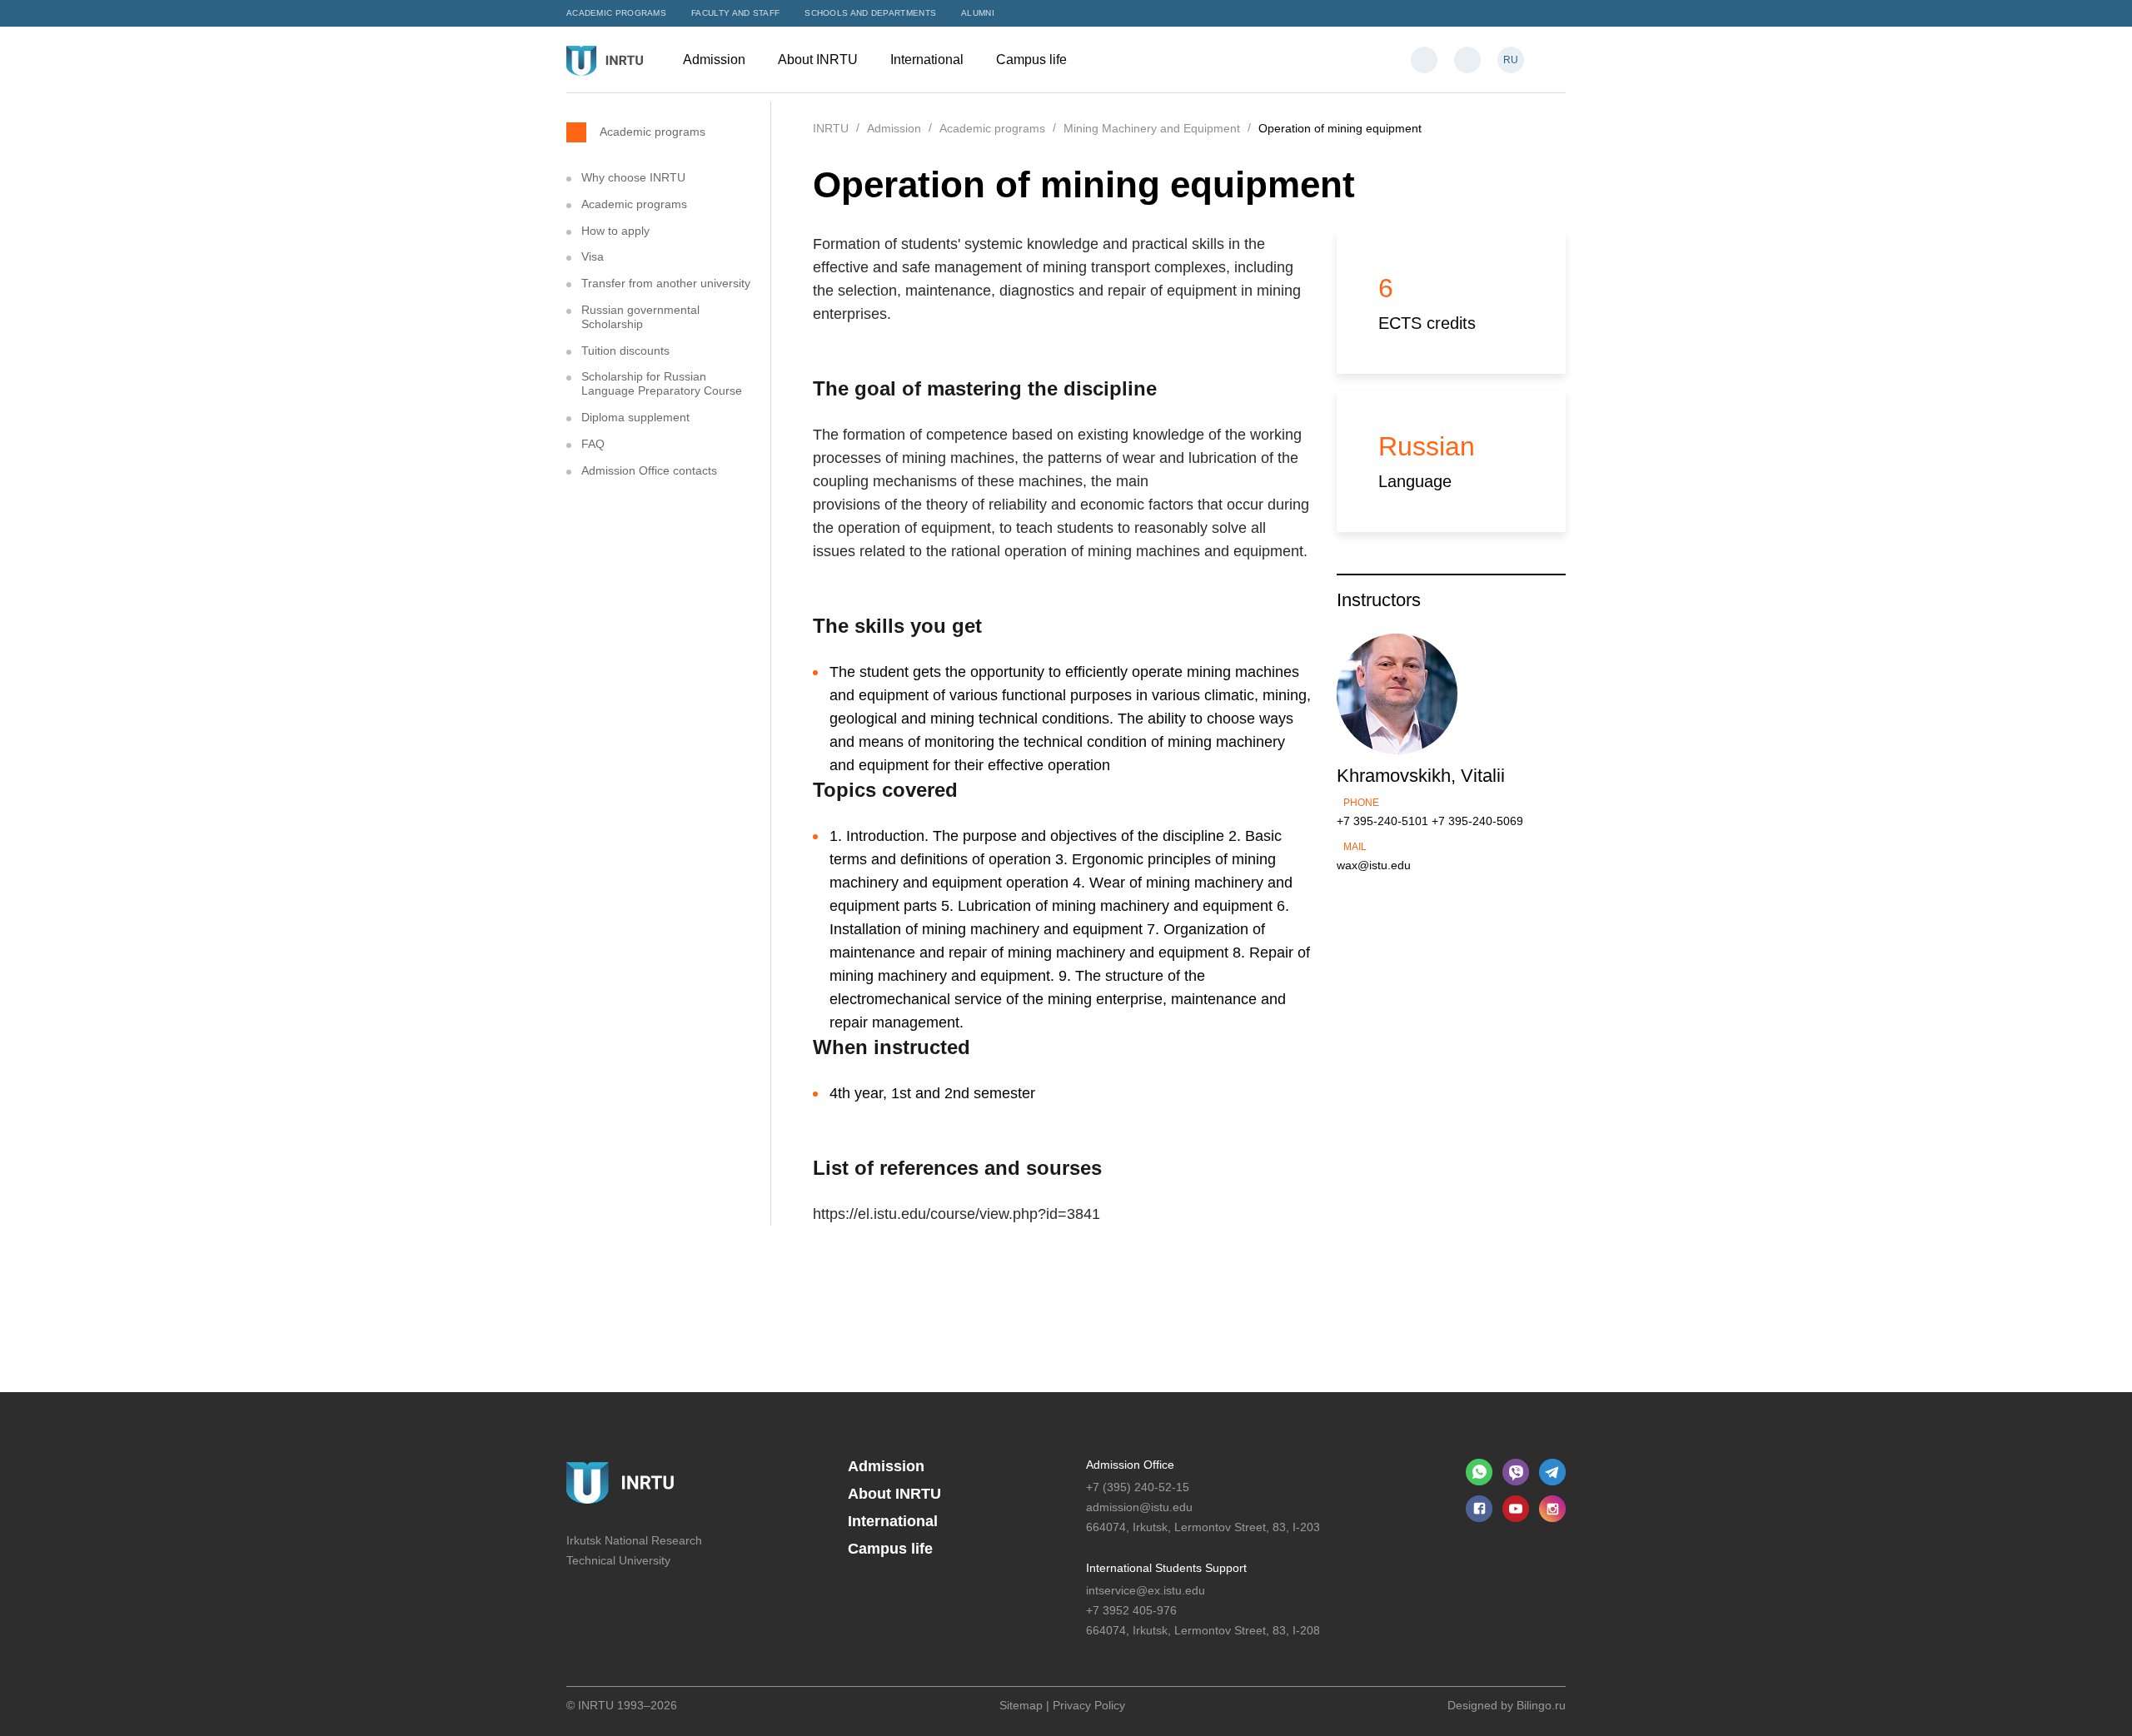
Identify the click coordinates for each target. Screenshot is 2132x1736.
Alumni (978, 13)
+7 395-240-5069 (1477, 821)
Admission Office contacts (649, 470)
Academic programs (616, 13)
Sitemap (1021, 1705)
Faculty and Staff (735, 13)
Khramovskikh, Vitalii (1421, 776)
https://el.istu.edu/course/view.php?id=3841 (956, 1214)
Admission (716, 60)
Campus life (1033, 60)
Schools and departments (870, 13)
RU (1511, 60)
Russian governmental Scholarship (640, 317)
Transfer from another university (666, 283)
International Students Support (1166, 1568)
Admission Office (1130, 1465)
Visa (593, 256)
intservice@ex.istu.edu (1146, 1590)
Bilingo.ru (1541, 1705)
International (929, 60)
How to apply (615, 231)
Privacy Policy (1089, 1705)
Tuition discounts (625, 351)
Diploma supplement (635, 417)
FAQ (593, 444)
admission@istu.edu (1139, 1507)
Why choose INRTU (633, 177)
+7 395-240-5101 (1382, 821)
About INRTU (819, 60)
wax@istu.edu (1374, 865)
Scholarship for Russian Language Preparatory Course (662, 383)
